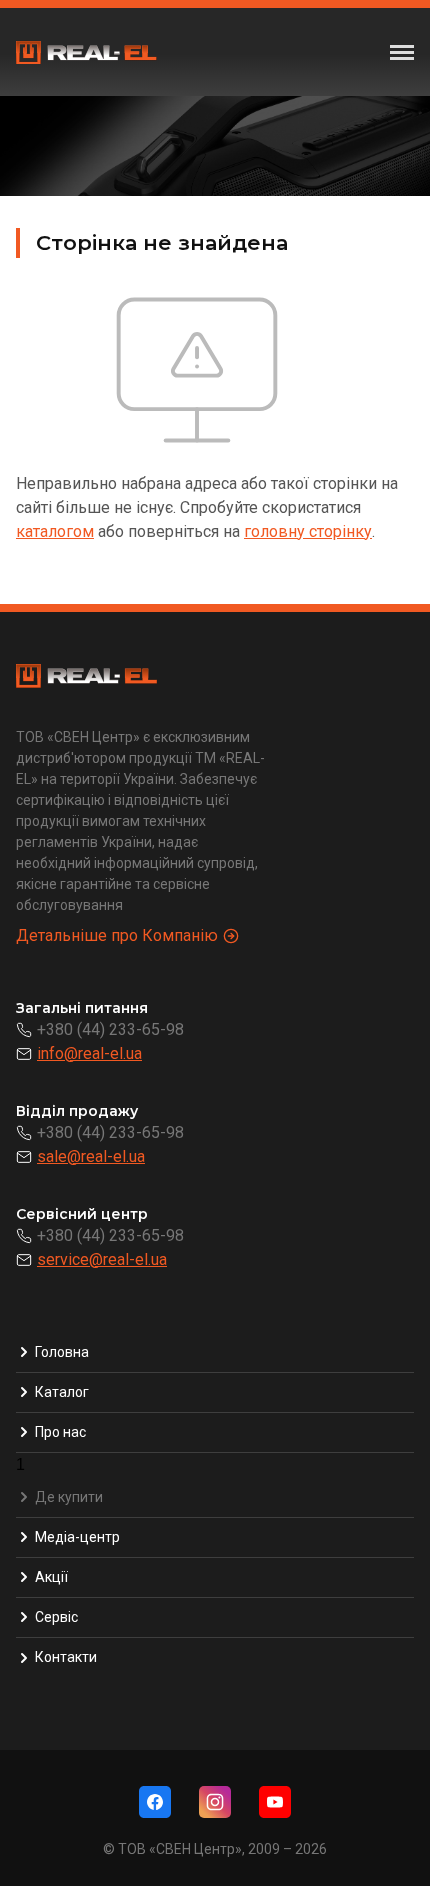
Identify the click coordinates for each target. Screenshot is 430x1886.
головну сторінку (308, 531)
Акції (51, 1577)
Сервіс (56, 1617)
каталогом (55, 531)
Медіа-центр (77, 1537)
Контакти (66, 1657)
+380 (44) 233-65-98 (110, 1029)
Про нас (60, 1432)
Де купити (69, 1497)
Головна (62, 1352)
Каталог (62, 1392)
